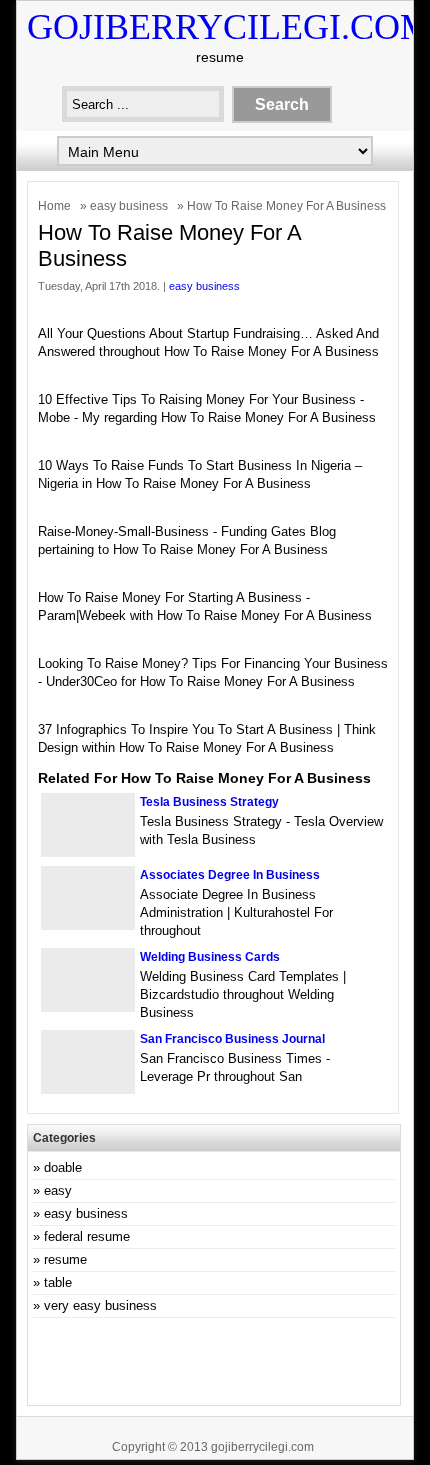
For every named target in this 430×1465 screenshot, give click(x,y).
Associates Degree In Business (230, 875)
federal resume (87, 1236)
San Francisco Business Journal (232, 1039)
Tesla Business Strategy (209, 802)
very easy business (100, 1305)
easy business (129, 206)
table (58, 1282)
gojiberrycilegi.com (262, 1447)
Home (54, 206)
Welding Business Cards (210, 957)
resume (65, 1259)
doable (63, 1167)
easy (58, 1190)
